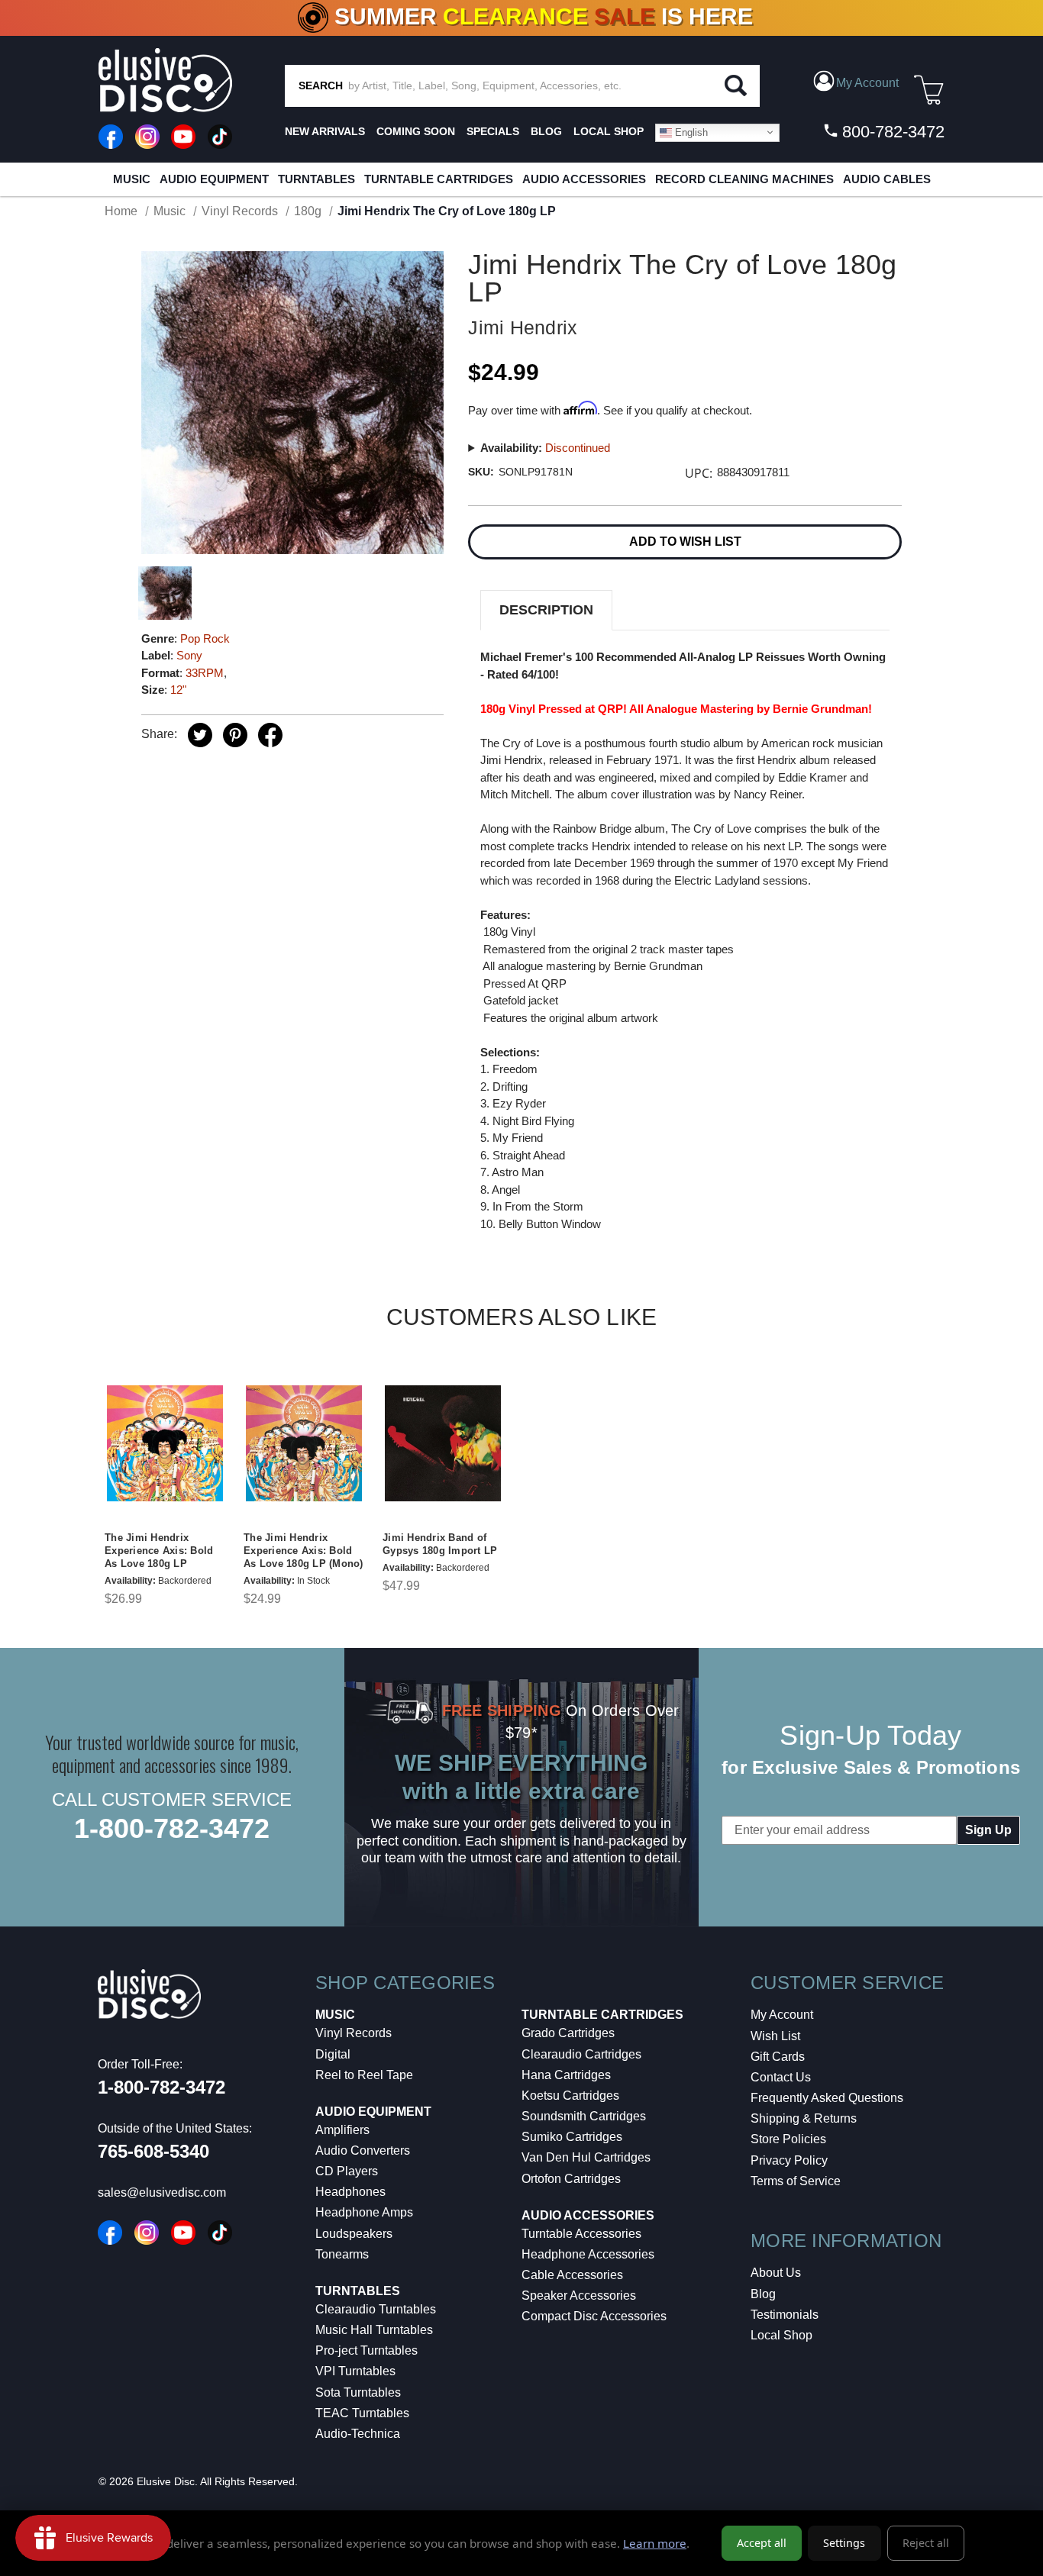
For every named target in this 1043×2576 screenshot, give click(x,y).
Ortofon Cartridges (571, 2179)
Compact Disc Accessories (594, 2316)
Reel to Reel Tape (364, 2075)
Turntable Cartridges (439, 179)
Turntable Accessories (581, 2234)
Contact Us (781, 2077)
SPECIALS (493, 131)
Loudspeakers (354, 2234)
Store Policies (788, 2139)
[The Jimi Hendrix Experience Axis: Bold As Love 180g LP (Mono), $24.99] (304, 1443)
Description (546, 610)
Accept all (762, 2543)
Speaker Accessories (579, 2296)
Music (132, 179)
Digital (333, 2054)
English (690, 132)
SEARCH (321, 85)
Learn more (655, 2543)
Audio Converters (363, 2150)
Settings (844, 2543)
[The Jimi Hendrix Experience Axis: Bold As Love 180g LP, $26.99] (165, 1443)
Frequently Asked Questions (827, 2098)
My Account (782, 2015)
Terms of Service (796, 2181)
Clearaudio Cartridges (581, 2054)
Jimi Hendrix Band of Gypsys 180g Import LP (440, 1544)
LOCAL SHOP (609, 131)
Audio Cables (887, 179)
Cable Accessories (572, 2275)
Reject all (926, 2543)
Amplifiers (342, 2130)
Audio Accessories (584, 179)
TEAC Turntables (362, 2413)
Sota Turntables (358, 2392)
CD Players (347, 2171)
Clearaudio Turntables (376, 2309)
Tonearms (342, 2254)
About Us (776, 2273)
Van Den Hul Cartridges (586, 2157)
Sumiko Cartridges (572, 2137)
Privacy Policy (789, 2160)
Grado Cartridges (568, 2033)
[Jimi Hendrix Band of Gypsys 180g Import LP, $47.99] (443, 1443)
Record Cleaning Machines (744, 179)
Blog (763, 2294)
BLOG (546, 131)
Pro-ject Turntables (367, 2350)
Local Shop (781, 2335)
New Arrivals (325, 131)
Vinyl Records (354, 2033)
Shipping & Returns (804, 2118)
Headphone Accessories (588, 2254)
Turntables (316, 179)
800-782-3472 (891, 132)
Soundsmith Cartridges (584, 2116)
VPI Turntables (355, 2371)
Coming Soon (416, 131)
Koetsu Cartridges (570, 2096)
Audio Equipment (214, 179)
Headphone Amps (364, 2212)
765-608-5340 (153, 2151)
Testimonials (785, 2315)
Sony (189, 655)
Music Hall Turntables (374, 2330)
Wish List (775, 2036)
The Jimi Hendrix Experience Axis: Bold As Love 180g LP (159, 1551)
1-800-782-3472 (172, 1828)
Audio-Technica (358, 2434)
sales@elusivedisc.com (162, 2192)
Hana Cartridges (566, 2075)
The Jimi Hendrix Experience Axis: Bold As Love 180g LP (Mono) (304, 1551)
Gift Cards (778, 2057)
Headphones (350, 2192)
